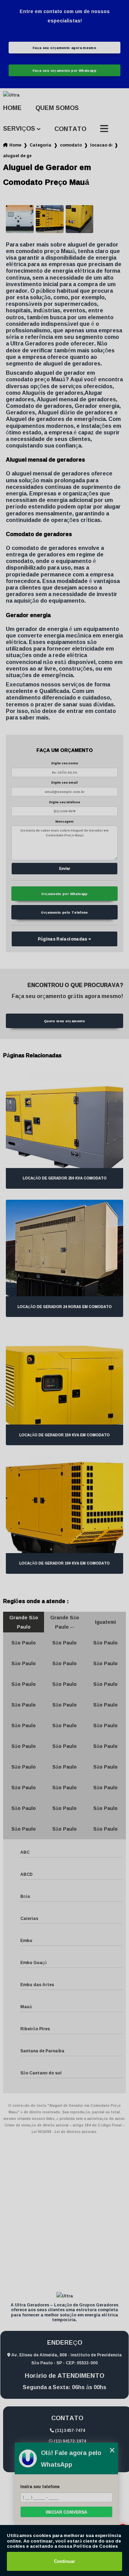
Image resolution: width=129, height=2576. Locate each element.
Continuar (64, 2561)
